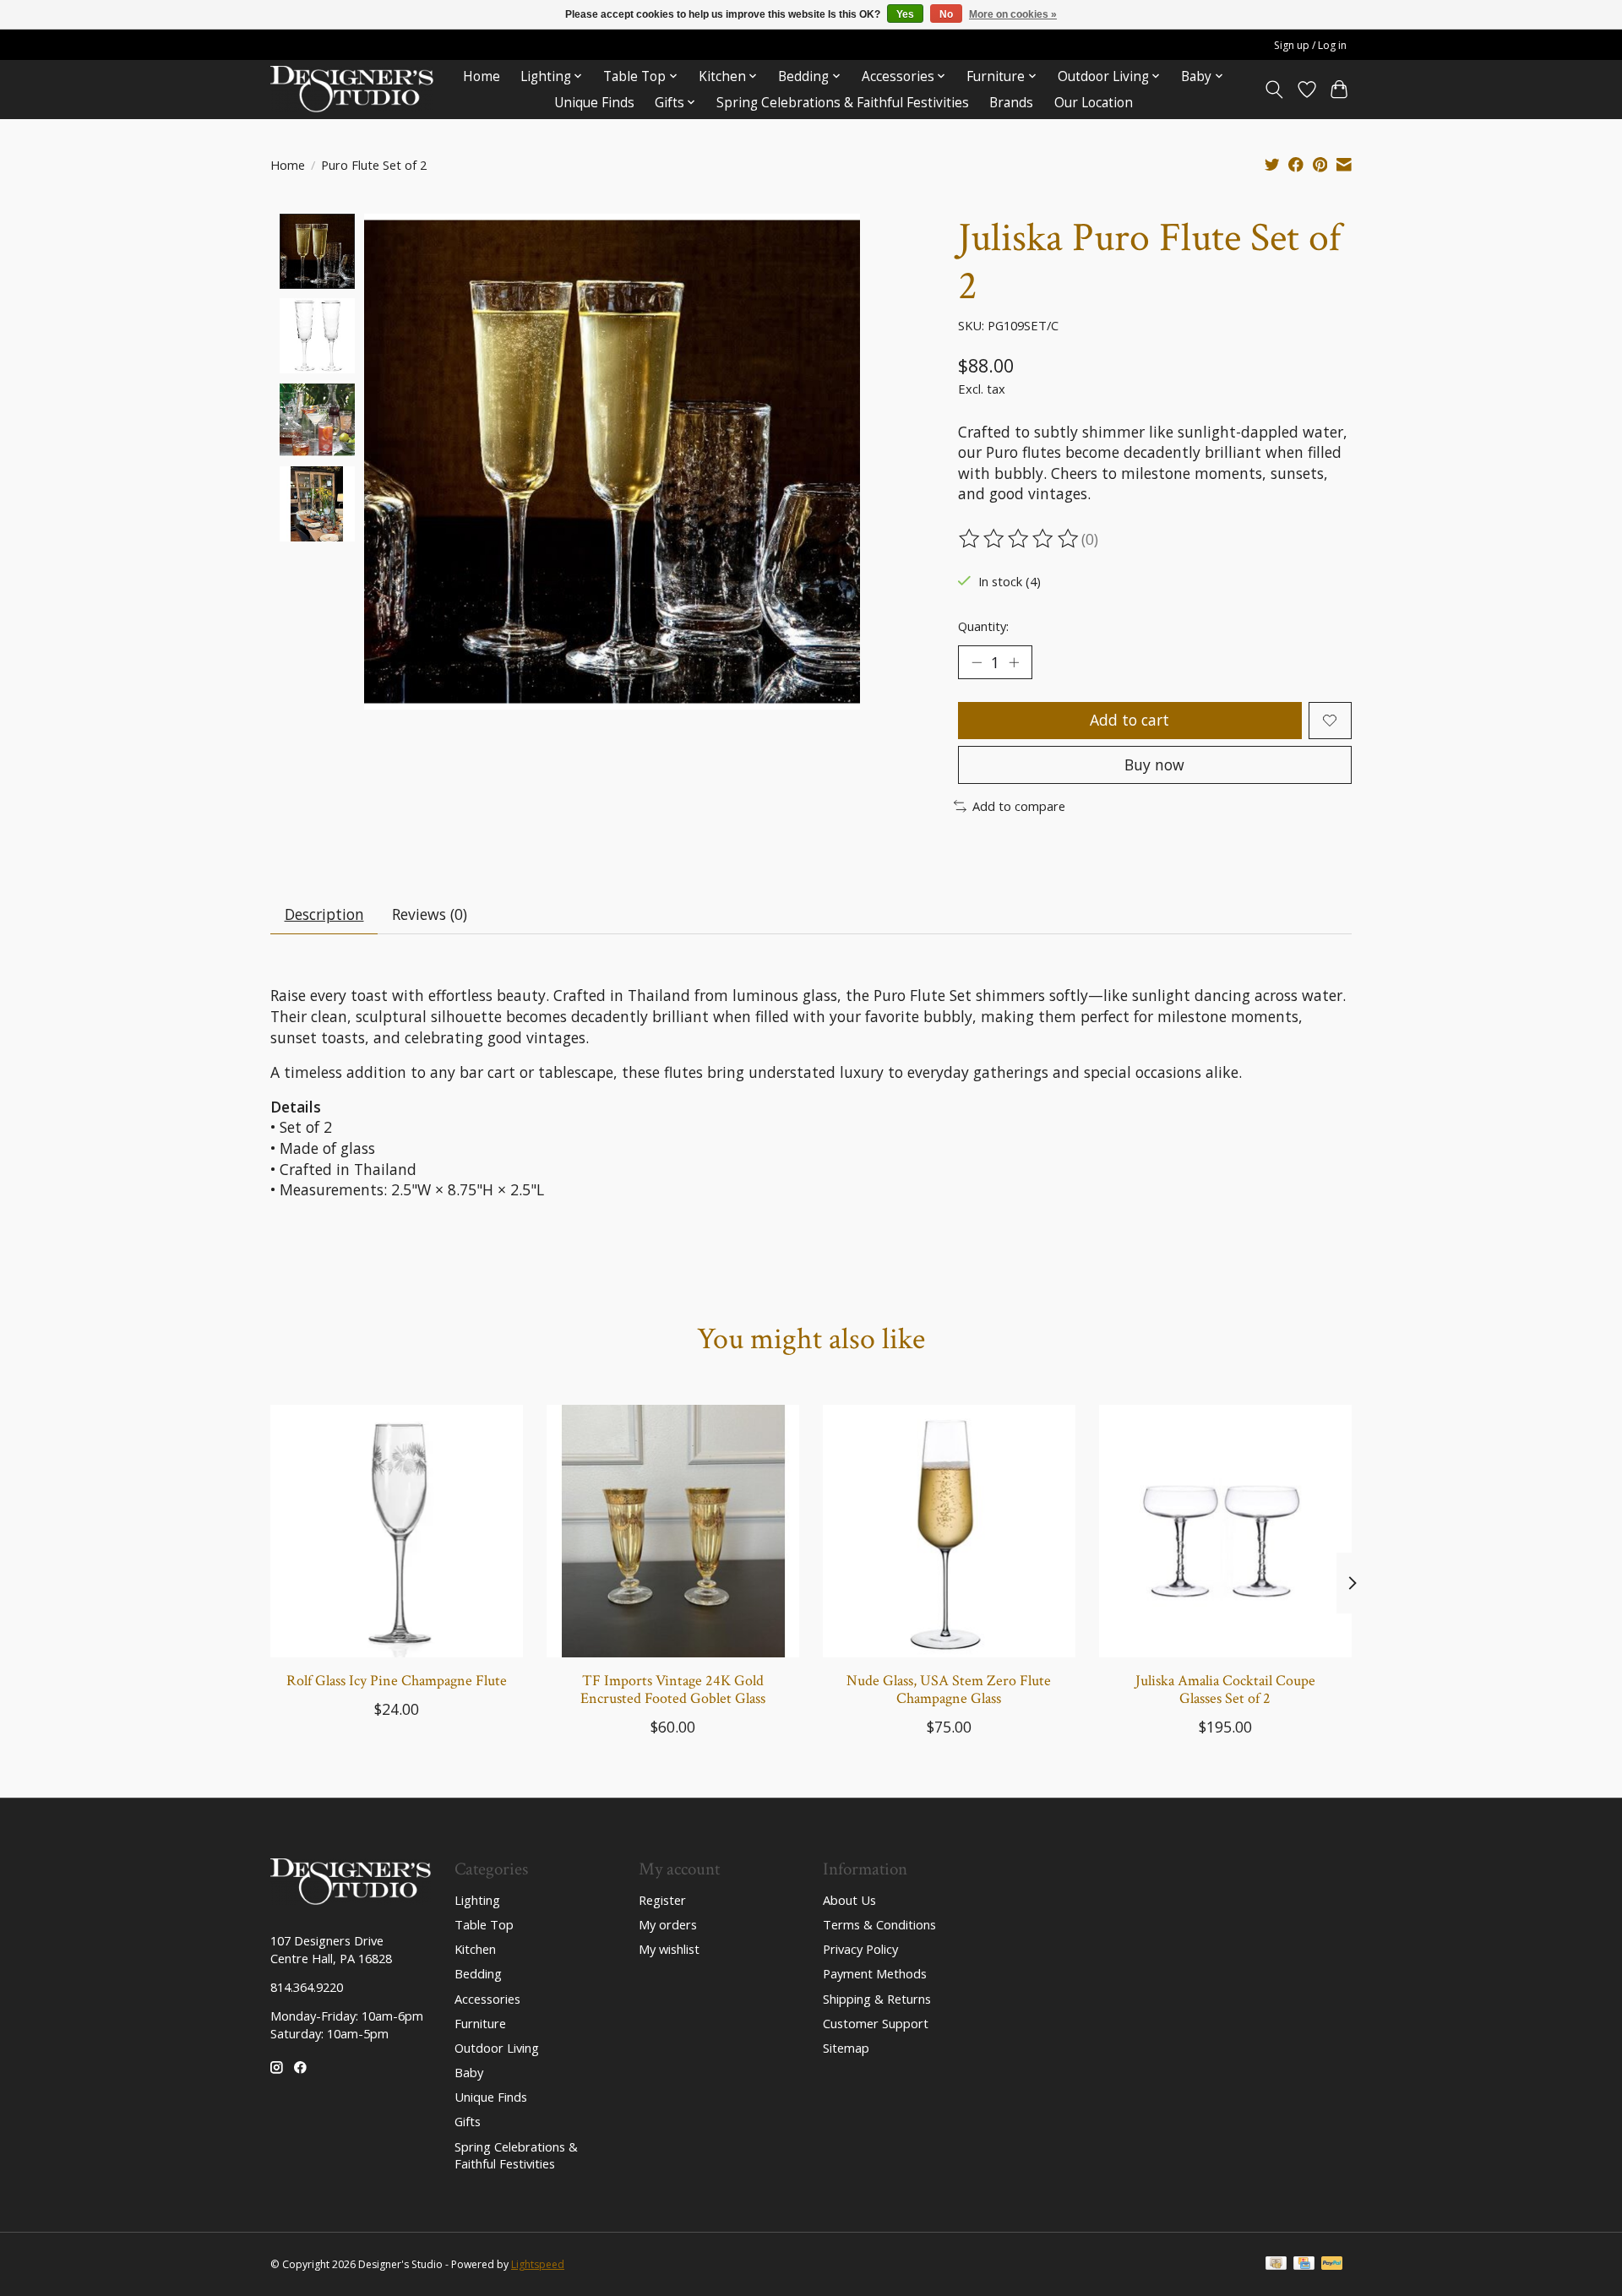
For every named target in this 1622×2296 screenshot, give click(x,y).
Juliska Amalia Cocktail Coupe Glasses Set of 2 (1225, 1689)
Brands (1011, 103)
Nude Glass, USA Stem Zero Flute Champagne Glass (949, 1689)
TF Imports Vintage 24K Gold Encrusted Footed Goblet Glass (673, 1689)
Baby (469, 2072)
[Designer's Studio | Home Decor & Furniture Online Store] (352, 89)
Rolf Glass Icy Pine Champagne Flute (397, 1681)
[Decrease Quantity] (977, 662)
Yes (905, 14)
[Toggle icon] (1274, 90)
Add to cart (1129, 720)
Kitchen (475, 1949)
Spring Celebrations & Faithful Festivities (843, 103)
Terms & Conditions (879, 1924)
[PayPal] (1332, 2265)
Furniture (480, 2023)
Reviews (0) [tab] (430, 914)
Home (482, 76)
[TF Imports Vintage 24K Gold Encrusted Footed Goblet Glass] (673, 1531)
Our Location (1094, 103)
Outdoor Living (497, 2048)
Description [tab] (324, 914)
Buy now (1154, 764)
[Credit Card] (1304, 2265)
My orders (668, 1924)
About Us (849, 1900)
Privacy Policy (860, 1949)
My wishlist (669, 1949)
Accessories (487, 1999)
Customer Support (876, 2023)
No (946, 14)
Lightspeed (538, 2264)
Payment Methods (875, 1973)
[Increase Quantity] (1014, 662)
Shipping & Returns (877, 1999)
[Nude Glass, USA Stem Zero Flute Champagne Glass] (949, 1531)
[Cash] (1276, 2265)
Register (662, 1900)
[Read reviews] (1020, 539)
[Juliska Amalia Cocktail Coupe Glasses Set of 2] (1225, 1531)
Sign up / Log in (1310, 45)
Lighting (477, 1900)
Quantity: (983, 626)
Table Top (484, 1924)
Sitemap (846, 2048)
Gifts (468, 2121)
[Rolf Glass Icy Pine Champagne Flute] (397, 1531)
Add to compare (1019, 806)
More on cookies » (1013, 14)
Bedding (478, 1973)
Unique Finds (594, 103)
